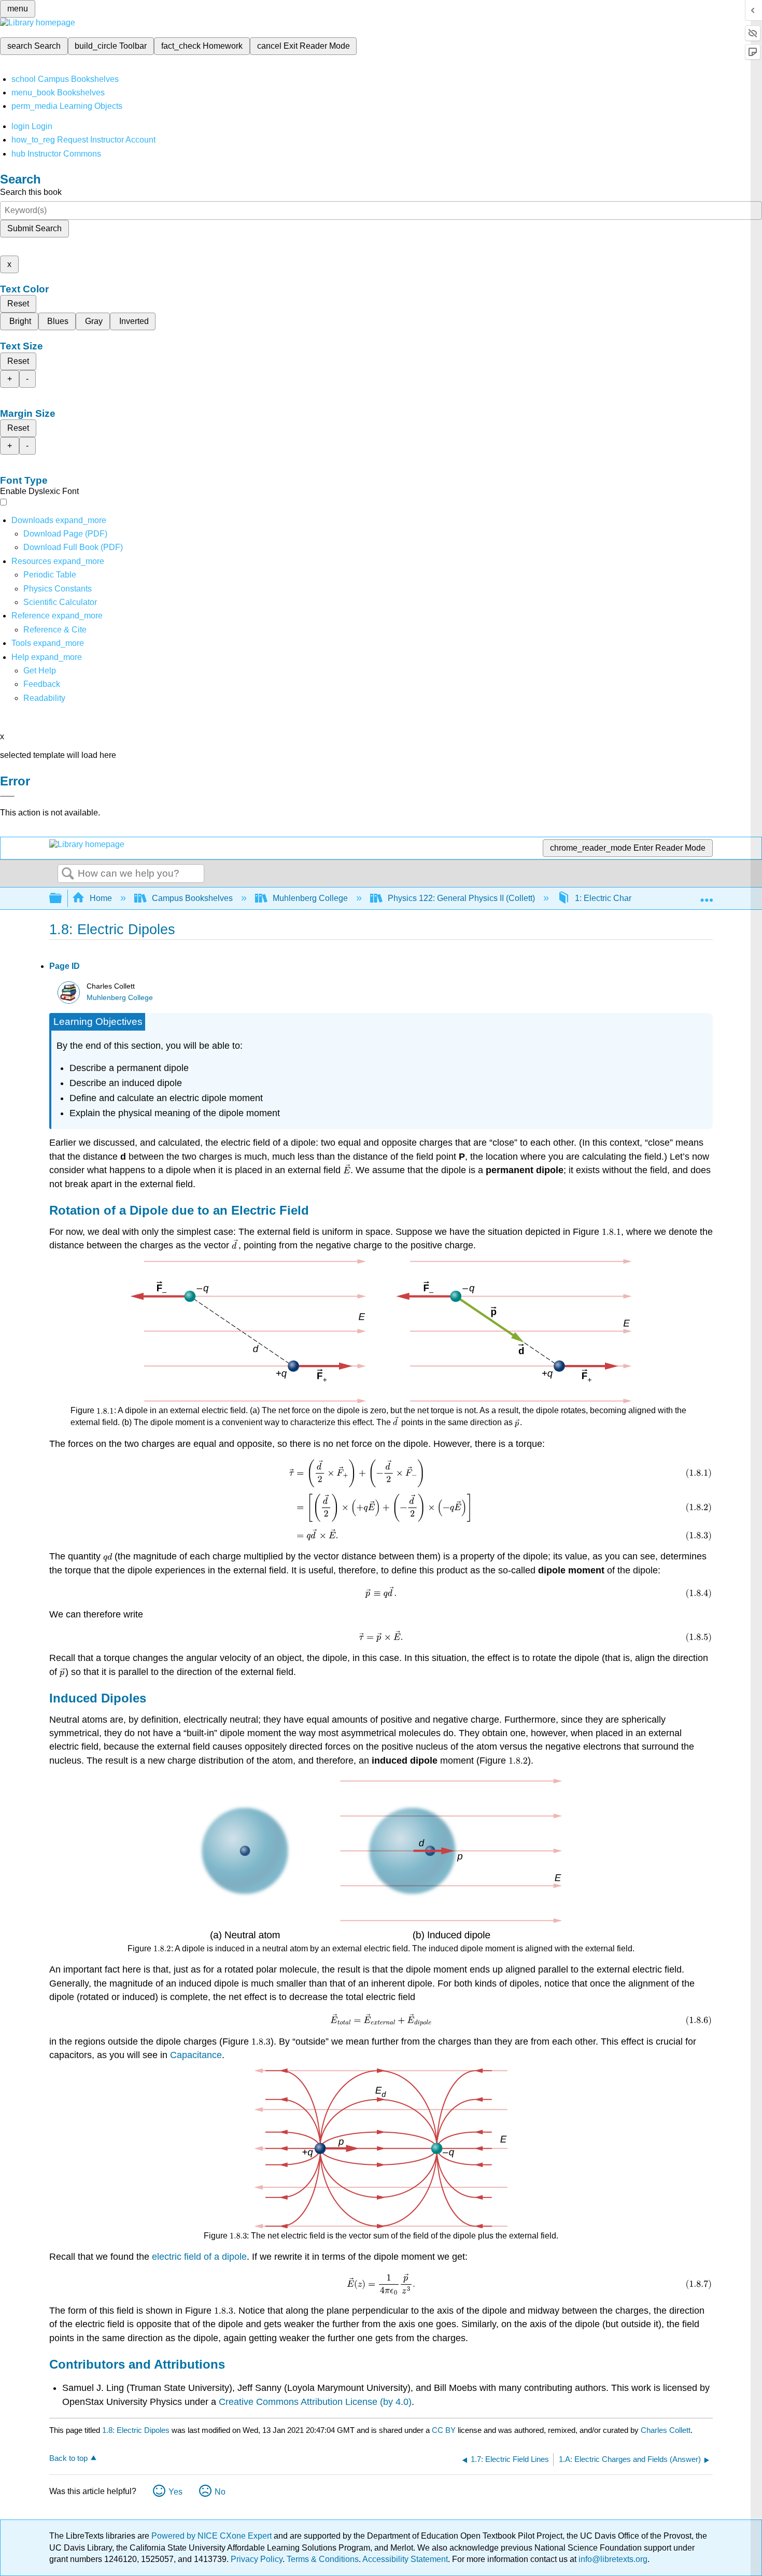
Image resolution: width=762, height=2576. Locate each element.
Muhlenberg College (310, 898)
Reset (18, 304)
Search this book (31, 192)
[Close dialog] (7, 796)
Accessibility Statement (405, 2559)
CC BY (445, 2430)
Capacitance (196, 2055)
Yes (175, 2492)
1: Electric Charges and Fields (630, 898)
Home (101, 898)
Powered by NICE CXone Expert (213, 2536)
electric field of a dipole (199, 2257)
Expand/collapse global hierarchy (62, 899)
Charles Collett (666, 2430)
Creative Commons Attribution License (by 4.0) (315, 2402)
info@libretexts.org (612, 2559)
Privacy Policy (257, 2559)
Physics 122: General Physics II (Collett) (461, 898)
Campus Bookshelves (192, 898)
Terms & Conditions (323, 2559)
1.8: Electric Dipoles (136, 2430)
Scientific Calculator (60, 602)
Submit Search (34, 228)
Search (68, 874)
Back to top (68, 2458)
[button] (42, 684)
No (220, 2492)
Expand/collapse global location (707, 895)
